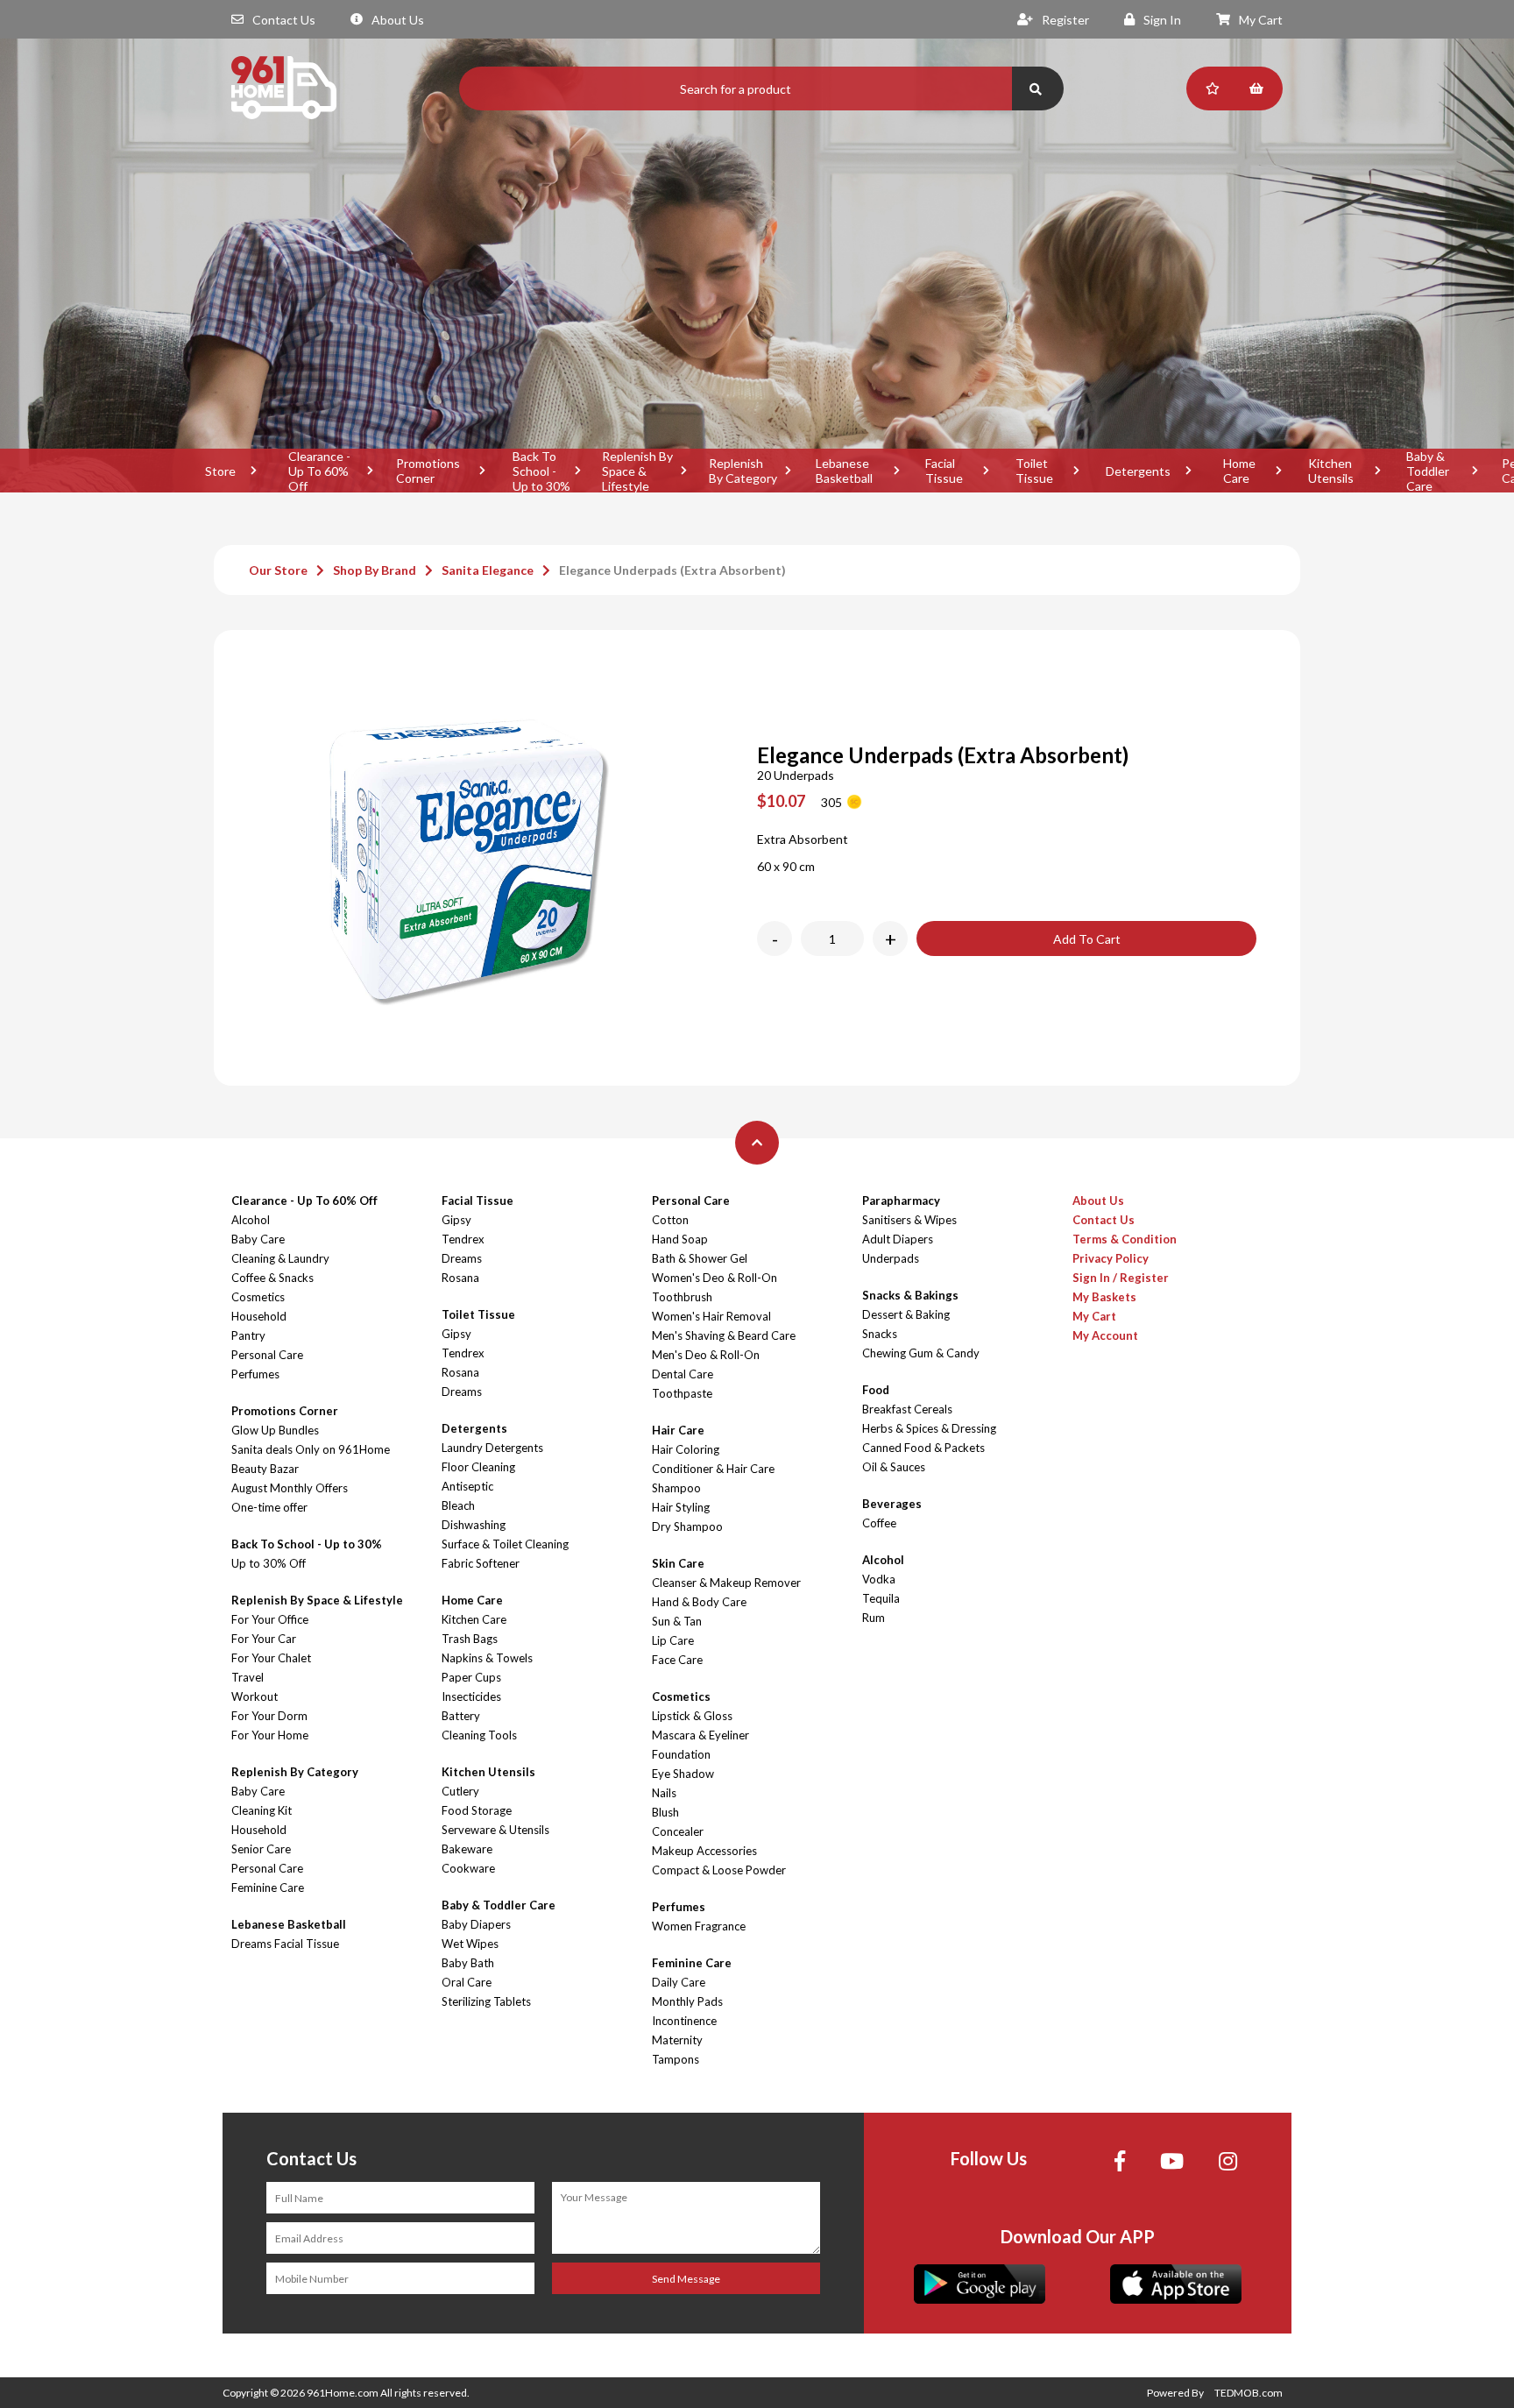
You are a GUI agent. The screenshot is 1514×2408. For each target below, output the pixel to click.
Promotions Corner (428, 471)
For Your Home (270, 1735)
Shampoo (676, 1488)
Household (259, 1316)
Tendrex (463, 1239)
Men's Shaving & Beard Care (724, 1335)
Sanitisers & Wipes (909, 1220)
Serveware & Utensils (495, 1830)
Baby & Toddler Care (1428, 471)
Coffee (879, 1523)
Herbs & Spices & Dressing (929, 1428)
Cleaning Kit (262, 1810)
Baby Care (258, 1239)
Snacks (880, 1334)
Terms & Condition (1125, 1239)
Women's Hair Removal (711, 1316)
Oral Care (467, 1982)
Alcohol (251, 1220)
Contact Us (284, 20)
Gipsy (456, 1220)
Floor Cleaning (478, 1467)
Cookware (468, 1868)
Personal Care (267, 1355)
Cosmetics (258, 1297)
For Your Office (270, 1619)
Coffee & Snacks (272, 1278)
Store (220, 471)
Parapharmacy (901, 1200)
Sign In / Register (1121, 1278)
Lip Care (673, 1640)
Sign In (1162, 20)
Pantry (248, 1335)
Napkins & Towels (487, 1658)
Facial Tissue (944, 471)
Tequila (881, 1598)
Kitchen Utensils (1331, 471)
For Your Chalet (271, 1658)
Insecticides (471, 1696)
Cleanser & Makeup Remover (726, 1583)
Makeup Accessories (704, 1851)
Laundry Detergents (492, 1448)
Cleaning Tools (479, 1735)
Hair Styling (681, 1507)
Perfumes (255, 1374)
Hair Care (678, 1430)
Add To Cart (1087, 939)
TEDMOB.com (1249, 2393)
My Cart (1261, 20)
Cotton (670, 1220)
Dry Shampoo (687, 1526)
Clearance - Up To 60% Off (319, 471)
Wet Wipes (470, 1944)
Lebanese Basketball (844, 471)
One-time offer (269, 1507)
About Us (398, 20)
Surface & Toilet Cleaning (505, 1544)
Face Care (677, 1660)
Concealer (678, 1831)
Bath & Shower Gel (700, 1258)
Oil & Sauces (894, 1467)
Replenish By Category (743, 471)
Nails (664, 1793)
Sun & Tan (677, 1621)
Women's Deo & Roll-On (715, 1278)
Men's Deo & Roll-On (706, 1355)
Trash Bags (470, 1639)
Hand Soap (680, 1239)
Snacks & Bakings (910, 1295)
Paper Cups (471, 1677)
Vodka (879, 1579)
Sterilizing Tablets (486, 2001)
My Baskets (1104, 1297)
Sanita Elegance (488, 570)
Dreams (462, 1258)
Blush (665, 1812)
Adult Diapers (898, 1239)
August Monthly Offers (290, 1488)
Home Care (1239, 471)
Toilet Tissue (1034, 471)
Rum (874, 1618)
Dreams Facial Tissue (285, 1944)
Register (1065, 20)
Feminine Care (268, 1887)
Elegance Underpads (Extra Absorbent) (672, 570)
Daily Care (679, 1982)
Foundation (681, 1754)
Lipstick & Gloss (692, 1716)
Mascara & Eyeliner (700, 1735)
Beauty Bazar (265, 1469)
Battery (461, 1716)
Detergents (1138, 471)
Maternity (677, 2040)
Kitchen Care (474, 1619)
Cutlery (460, 1791)
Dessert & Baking (906, 1314)
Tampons (676, 2059)
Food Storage (477, 1810)
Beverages (892, 1504)
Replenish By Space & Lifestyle (637, 471)
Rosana (460, 1278)
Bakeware (467, 1849)
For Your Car (264, 1639)
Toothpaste (682, 1393)
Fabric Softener (481, 1563)
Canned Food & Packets (923, 1448)
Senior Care (261, 1849)
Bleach (458, 1505)
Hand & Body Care (699, 1602)
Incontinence (684, 2021)
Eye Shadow (683, 1774)
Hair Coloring (686, 1449)
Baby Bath (468, 1963)
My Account (1105, 1335)
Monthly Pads (687, 2001)
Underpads (891, 1258)
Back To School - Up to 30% (541, 471)
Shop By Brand (375, 570)
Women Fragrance (699, 1926)
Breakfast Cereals (907, 1409)
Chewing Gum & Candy (921, 1353)
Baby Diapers (476, 1924)
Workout (255, 1696)
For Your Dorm (269, 1716)
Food (876, 1390)
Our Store (278, 570)
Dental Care (683, 1374)
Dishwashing (474, 1525)
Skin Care (678, 1563)
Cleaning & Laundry (280, 1258)
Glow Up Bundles (275, 1430)
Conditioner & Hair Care (713, 1469)
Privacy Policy (1111, 1258)
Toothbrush (682, 1297)
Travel (248, 1677)
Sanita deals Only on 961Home (311, 1449)
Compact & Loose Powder (719, 1870)
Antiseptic (467, 1486)
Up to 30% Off (269, 1563)
